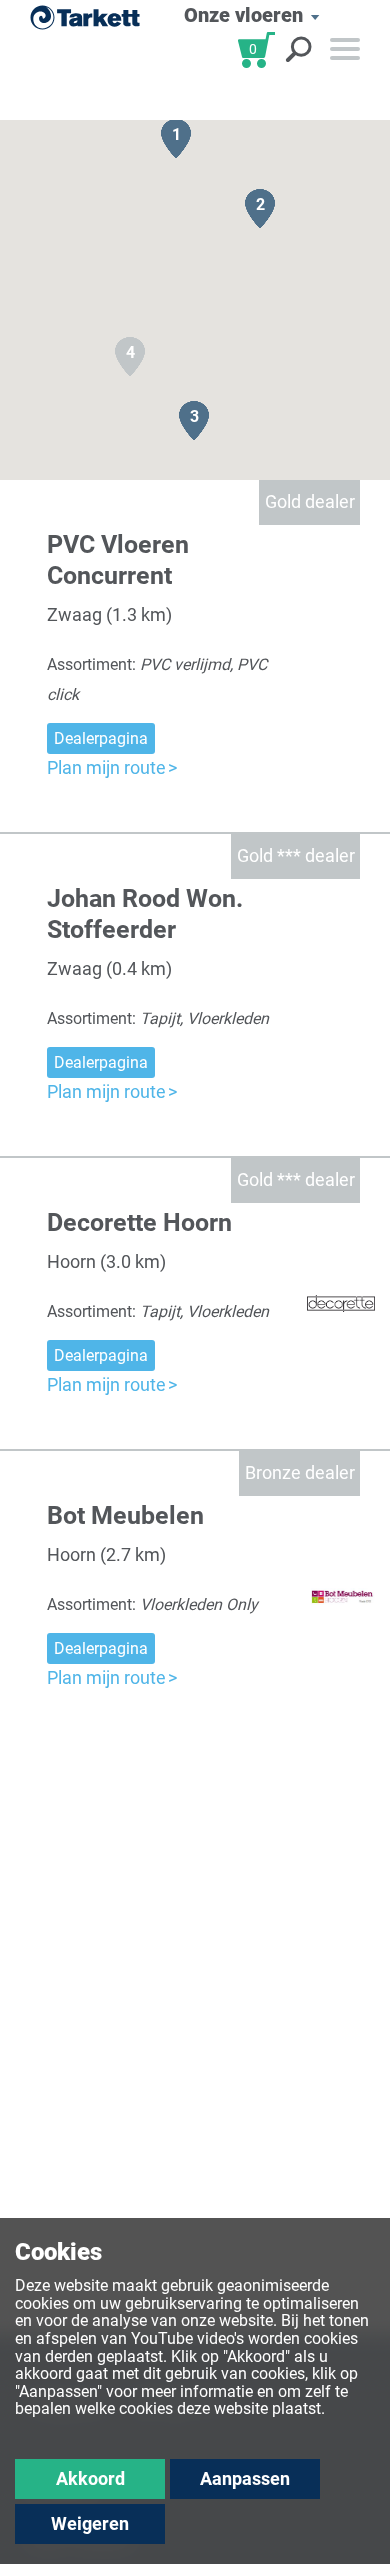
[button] (176, 138)
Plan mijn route (106, 767)
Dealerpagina (101, 738)
